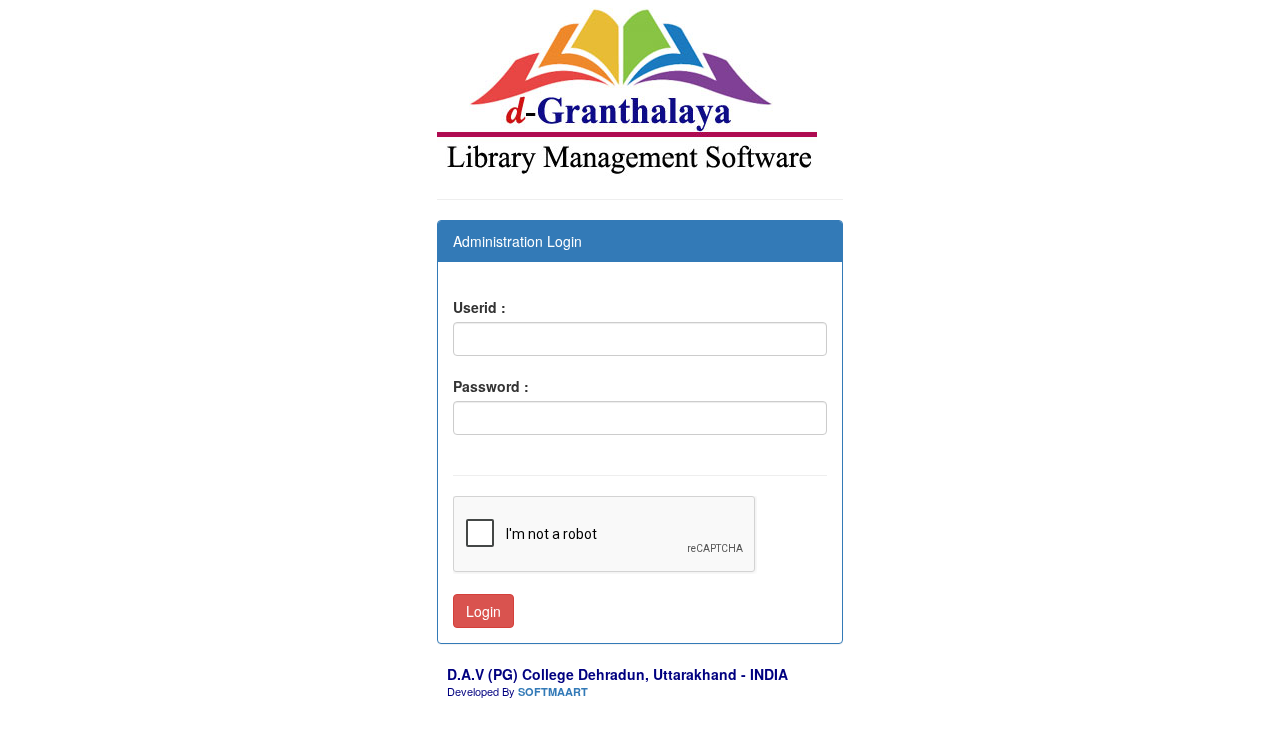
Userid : (479, 307)
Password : (491, 386)
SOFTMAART (553, 691)
